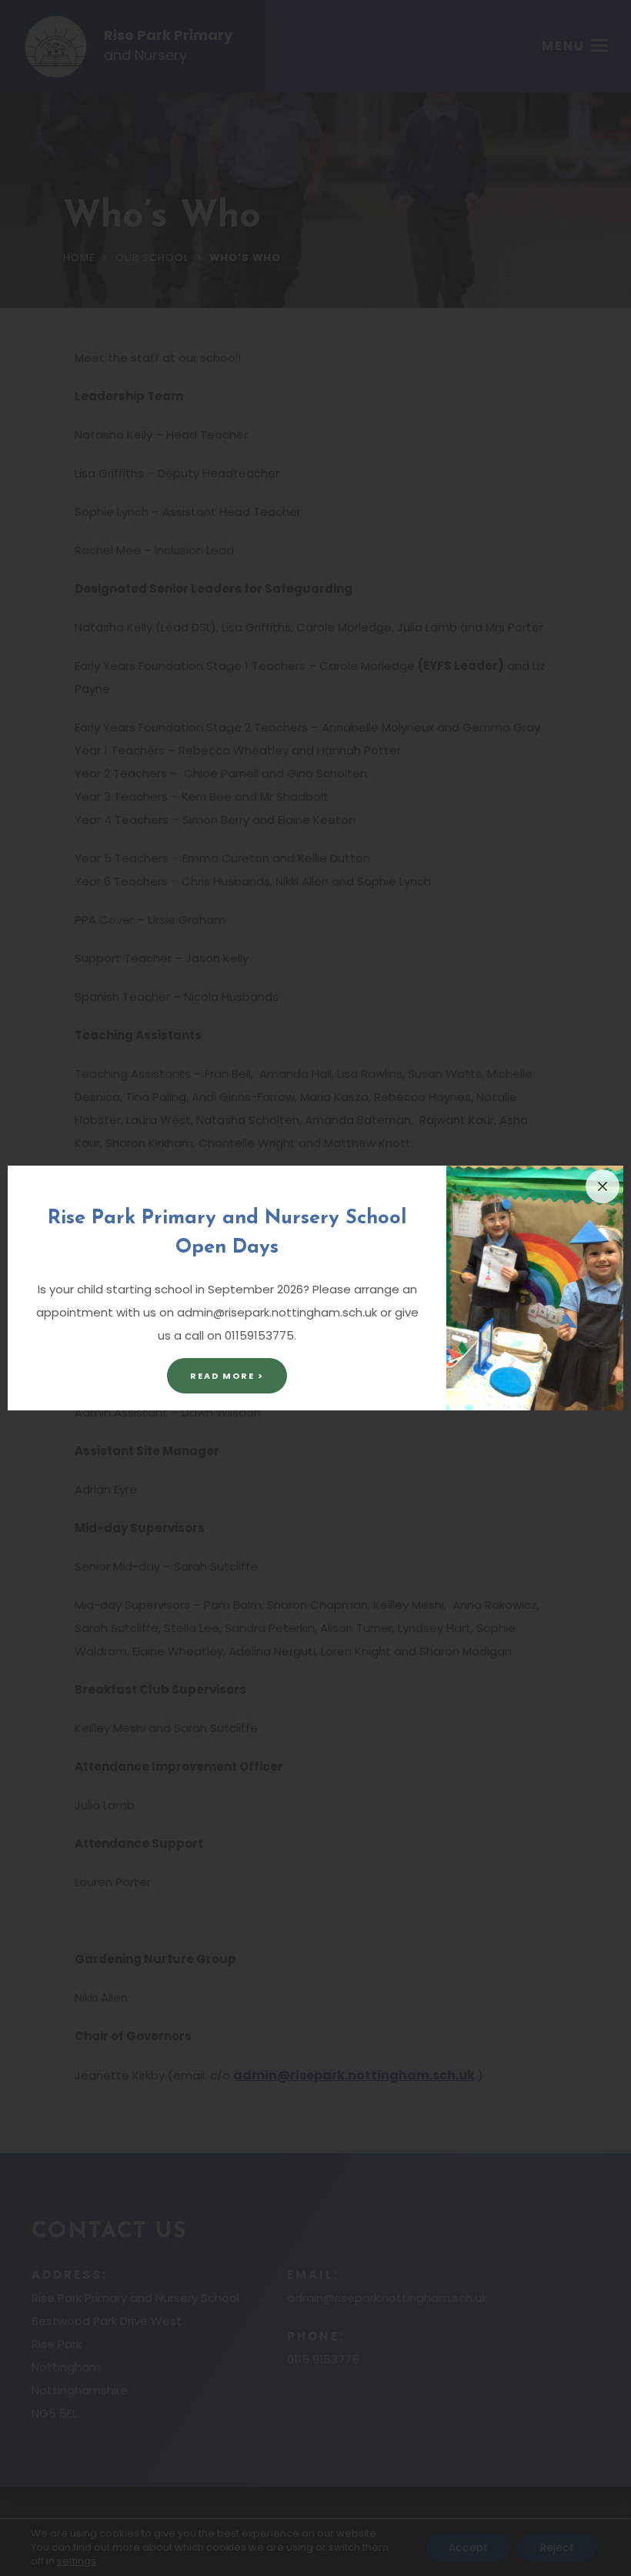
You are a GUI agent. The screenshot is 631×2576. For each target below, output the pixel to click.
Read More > (227, 1376)
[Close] (603, 1186)
